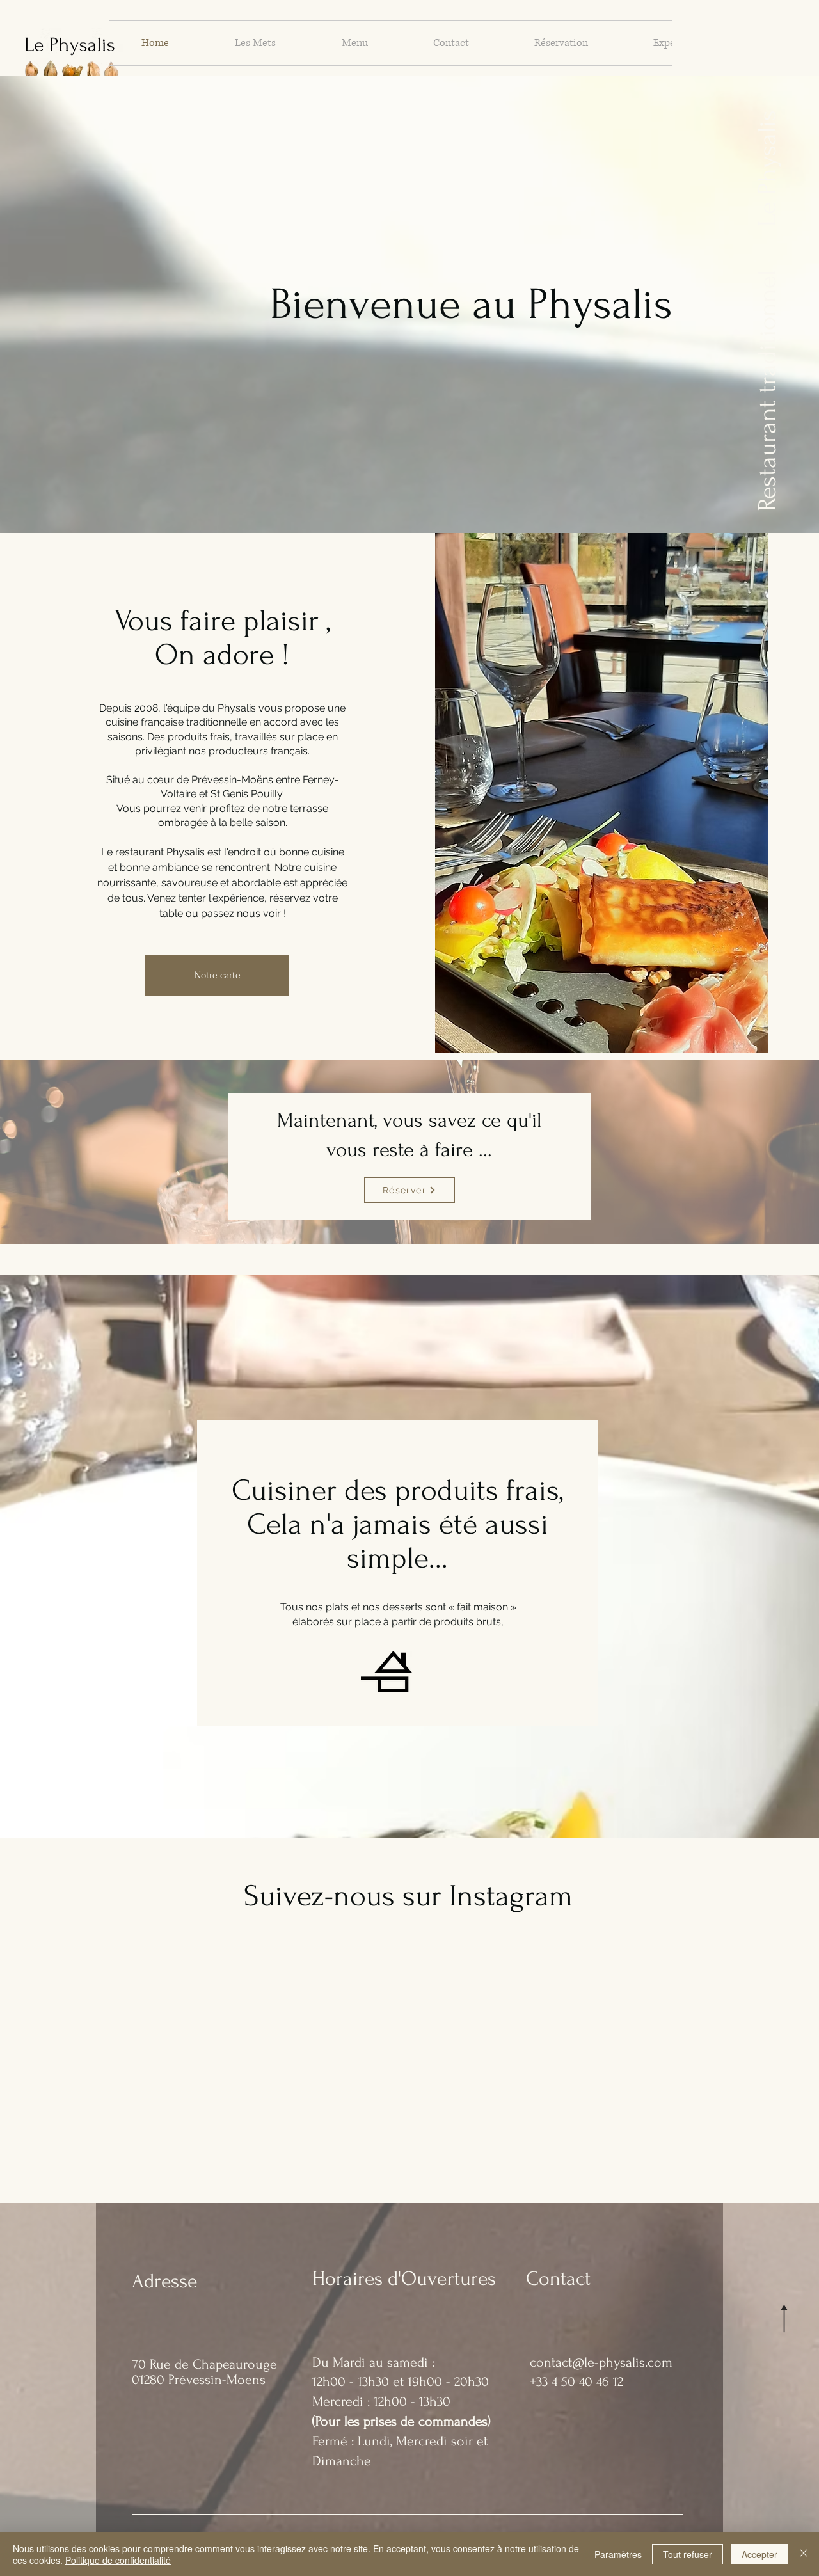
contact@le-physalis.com (601, 2362)
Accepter (759, 2554)
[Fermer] (804, 2554)
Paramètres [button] (618, 2554)
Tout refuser (688, 2554)
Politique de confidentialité (118, 2560)
